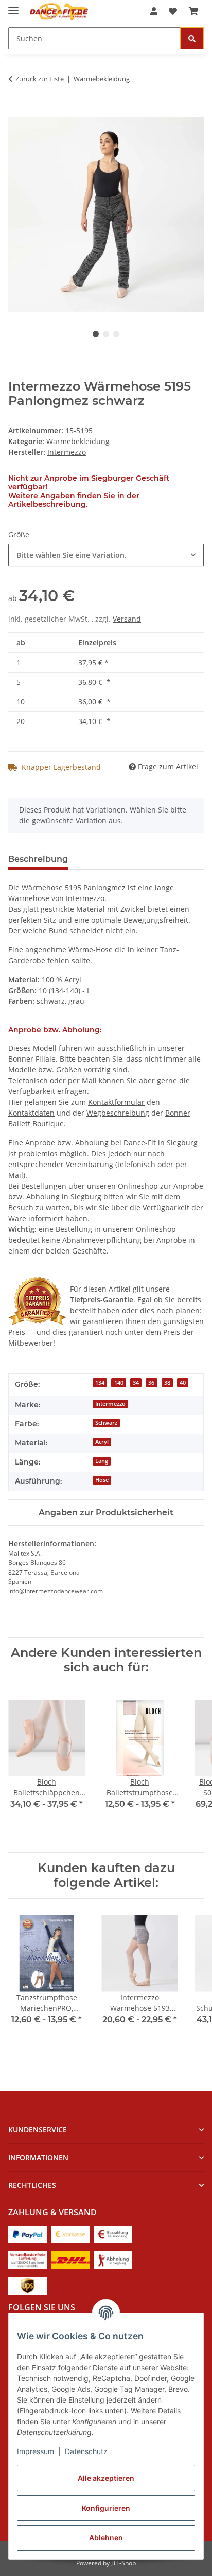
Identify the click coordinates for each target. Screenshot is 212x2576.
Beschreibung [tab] (38, 859)
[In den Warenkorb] (16, 111)
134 (100, 1383)
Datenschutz (86, 2451)
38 (167, 1383)
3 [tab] (116, 334)
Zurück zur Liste (40, 79)
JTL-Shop (123, 2563)
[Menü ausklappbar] (13, 6)
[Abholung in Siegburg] (113, 2259)
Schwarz (106, 1423)
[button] (154, 11)
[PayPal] (28, 2234)
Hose (102, 1480)
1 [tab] (96, 334)
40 (183, 1383)
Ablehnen (106, 2538)
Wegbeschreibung (118, 1113)
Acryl (102, 1442)
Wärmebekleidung (78, 441)
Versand (127, 619)
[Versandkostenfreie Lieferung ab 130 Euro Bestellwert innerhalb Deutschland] (28, 2259)
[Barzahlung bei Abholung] (113, 2234)
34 (136, 1383)
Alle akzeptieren (106, 2478)
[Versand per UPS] (28, 2285)
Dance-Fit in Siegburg (161, 1143)
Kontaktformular (116, 1102)
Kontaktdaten (31, 1113)
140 (119, 1383)
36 (151, 1383)
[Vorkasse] (70, 2234)
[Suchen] (192, 38)
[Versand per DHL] (70, 2259)
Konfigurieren (106, 2508)
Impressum (36, 2451)
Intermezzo (110, 1404)
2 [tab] (106, 334)
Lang (102, 1461)
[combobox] (106, 555)
